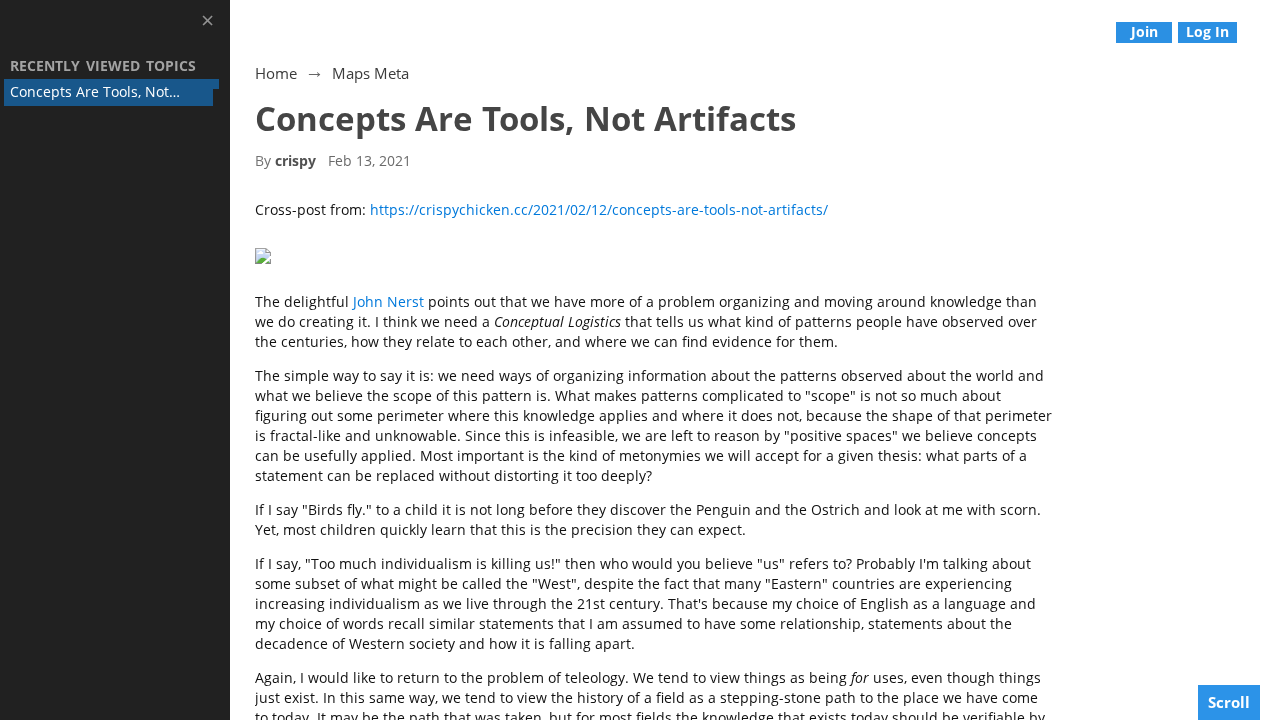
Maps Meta (370, 73)
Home (276, 73)
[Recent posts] (1265, 31)
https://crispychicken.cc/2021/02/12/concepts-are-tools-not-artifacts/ (599, 209)
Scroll (1229, 702)
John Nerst (388, 301)
